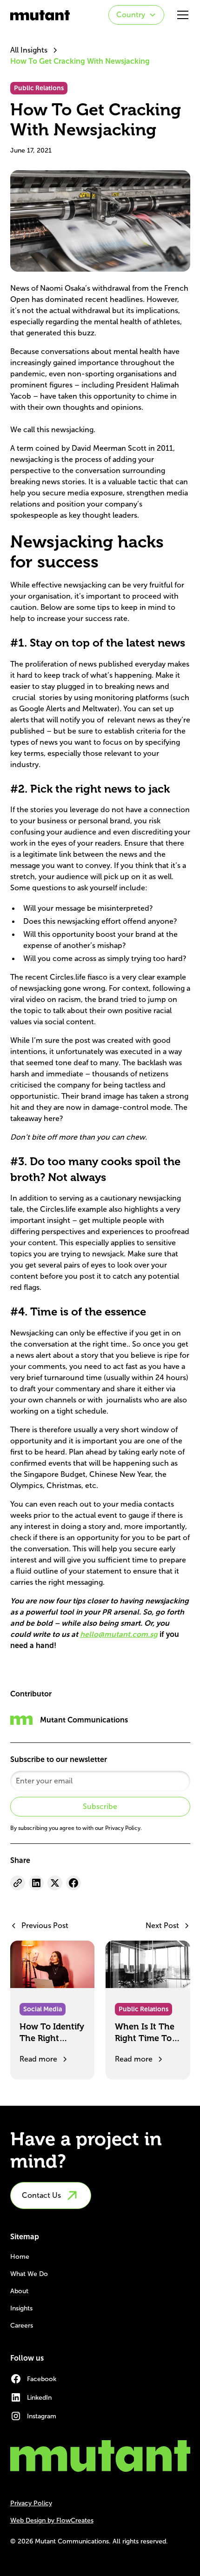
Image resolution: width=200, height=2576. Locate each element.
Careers (22, 2326)
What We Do (29, 2274)
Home (20, 2257)
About (19, 2291)
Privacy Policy (31, 2503)
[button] (136, 15)
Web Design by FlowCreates (52, 2520)
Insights (21, 2308)
